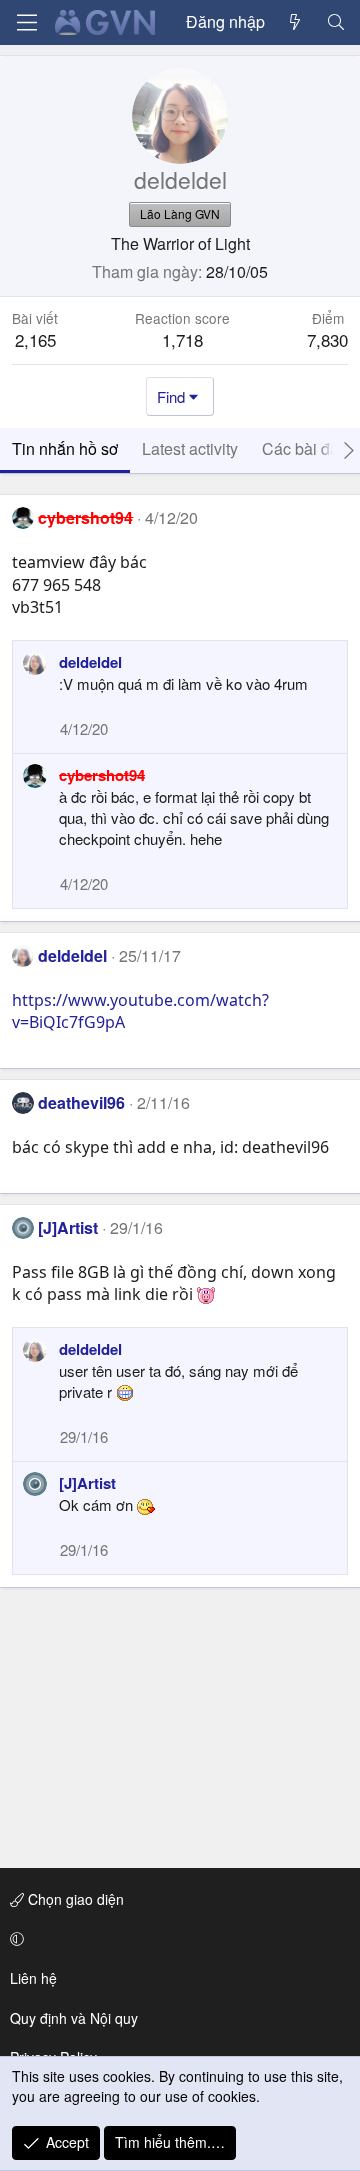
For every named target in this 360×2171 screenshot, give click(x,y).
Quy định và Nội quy (74, 2018)
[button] (176, 1939)
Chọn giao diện (74, 1899)
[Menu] (27, 22)
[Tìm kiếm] (335, 22)
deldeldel (90, 662)
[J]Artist (68, 1227)
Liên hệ (33, 1978)
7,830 (327, 339)
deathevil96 (81, 1102)
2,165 (35, 339)
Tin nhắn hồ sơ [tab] (65, 448)
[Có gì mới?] (295, 22)
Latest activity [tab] (190, 448)
